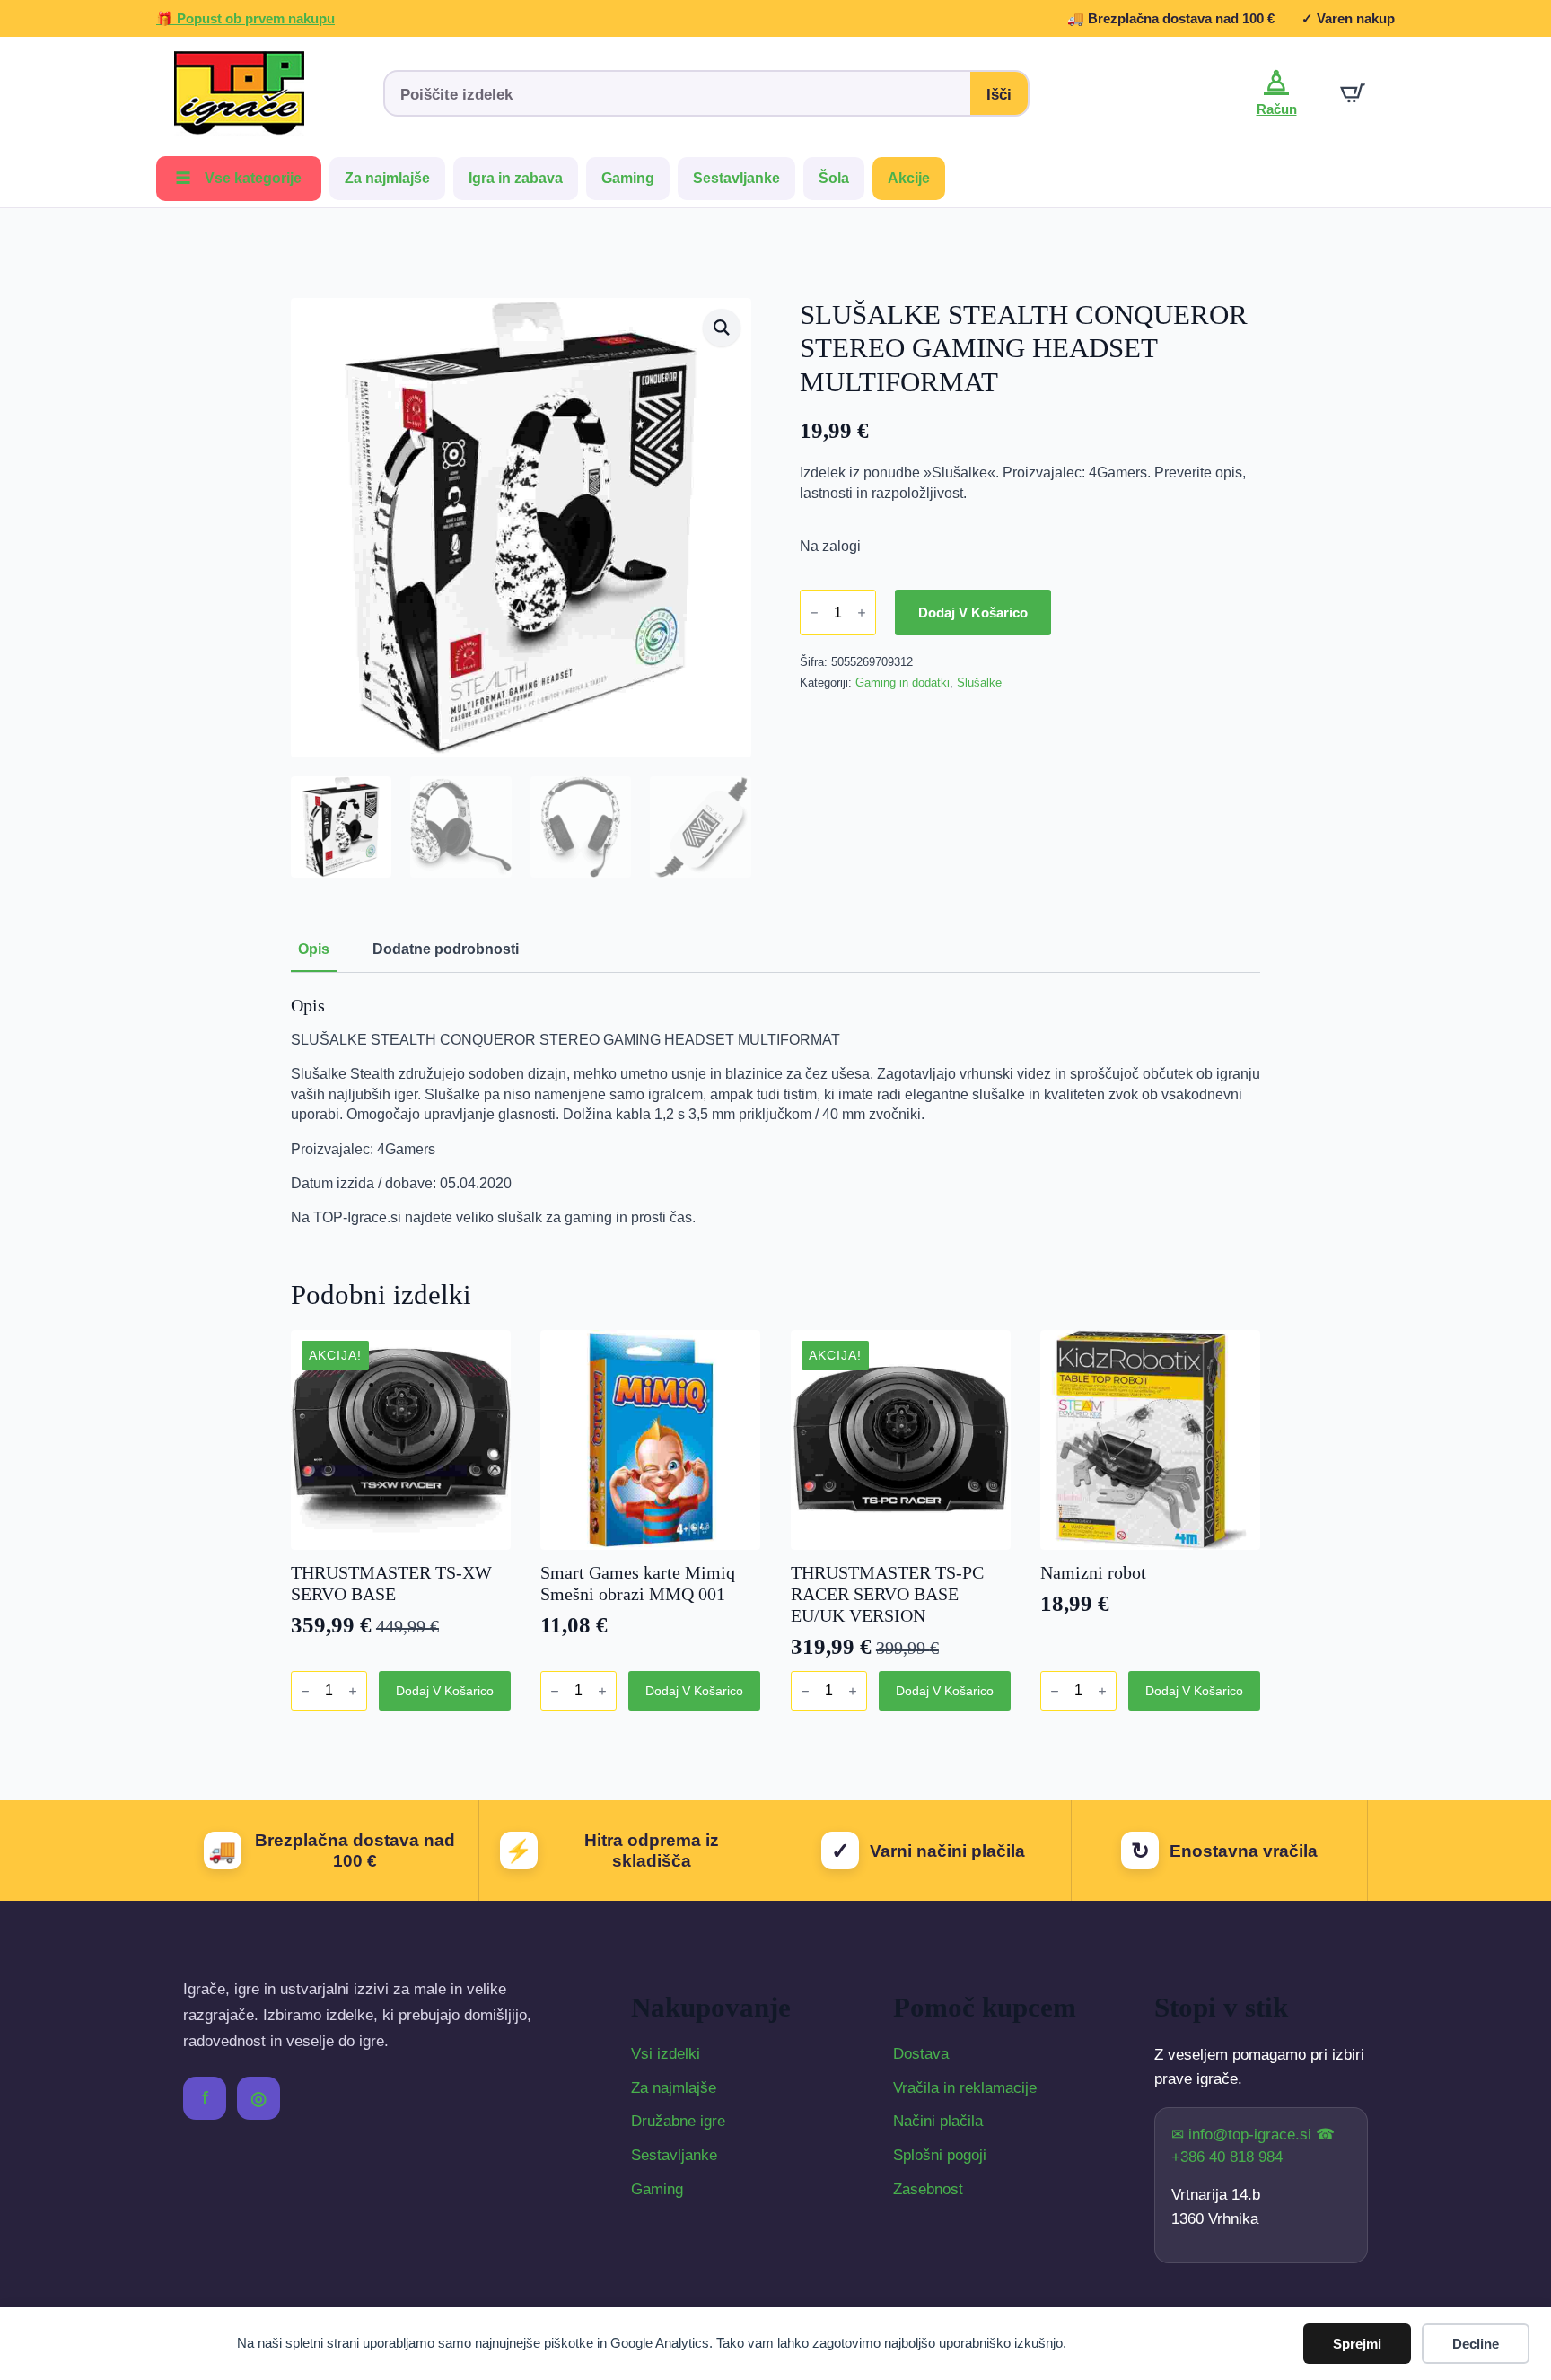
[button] (722, 328)
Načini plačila (938, 2121)
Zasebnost (928, 2189)
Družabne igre (678, 2121)
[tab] (314, 949)
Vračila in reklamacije (965, 2088)
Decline (1476, 2344)
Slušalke (979, 682)
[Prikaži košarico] (1353, 93)
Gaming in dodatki (903, 682)
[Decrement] (814, 613)
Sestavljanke (736, 178)
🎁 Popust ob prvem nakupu (245, 18)
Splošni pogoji (940, 2155)
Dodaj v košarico (973, 612)
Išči (999, 95)
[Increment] (862, 613)
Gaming (628, 178)
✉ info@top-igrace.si (1244, 2135)
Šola (834, 178)
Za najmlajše (387, 178)
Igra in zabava (516, 178)
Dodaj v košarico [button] (445, 1691)
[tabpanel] (775, 1111)
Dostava (921, 2054)
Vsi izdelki (666, 2054)
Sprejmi (1357, 2344)
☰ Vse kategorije (239, 178)
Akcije (909, 178)
